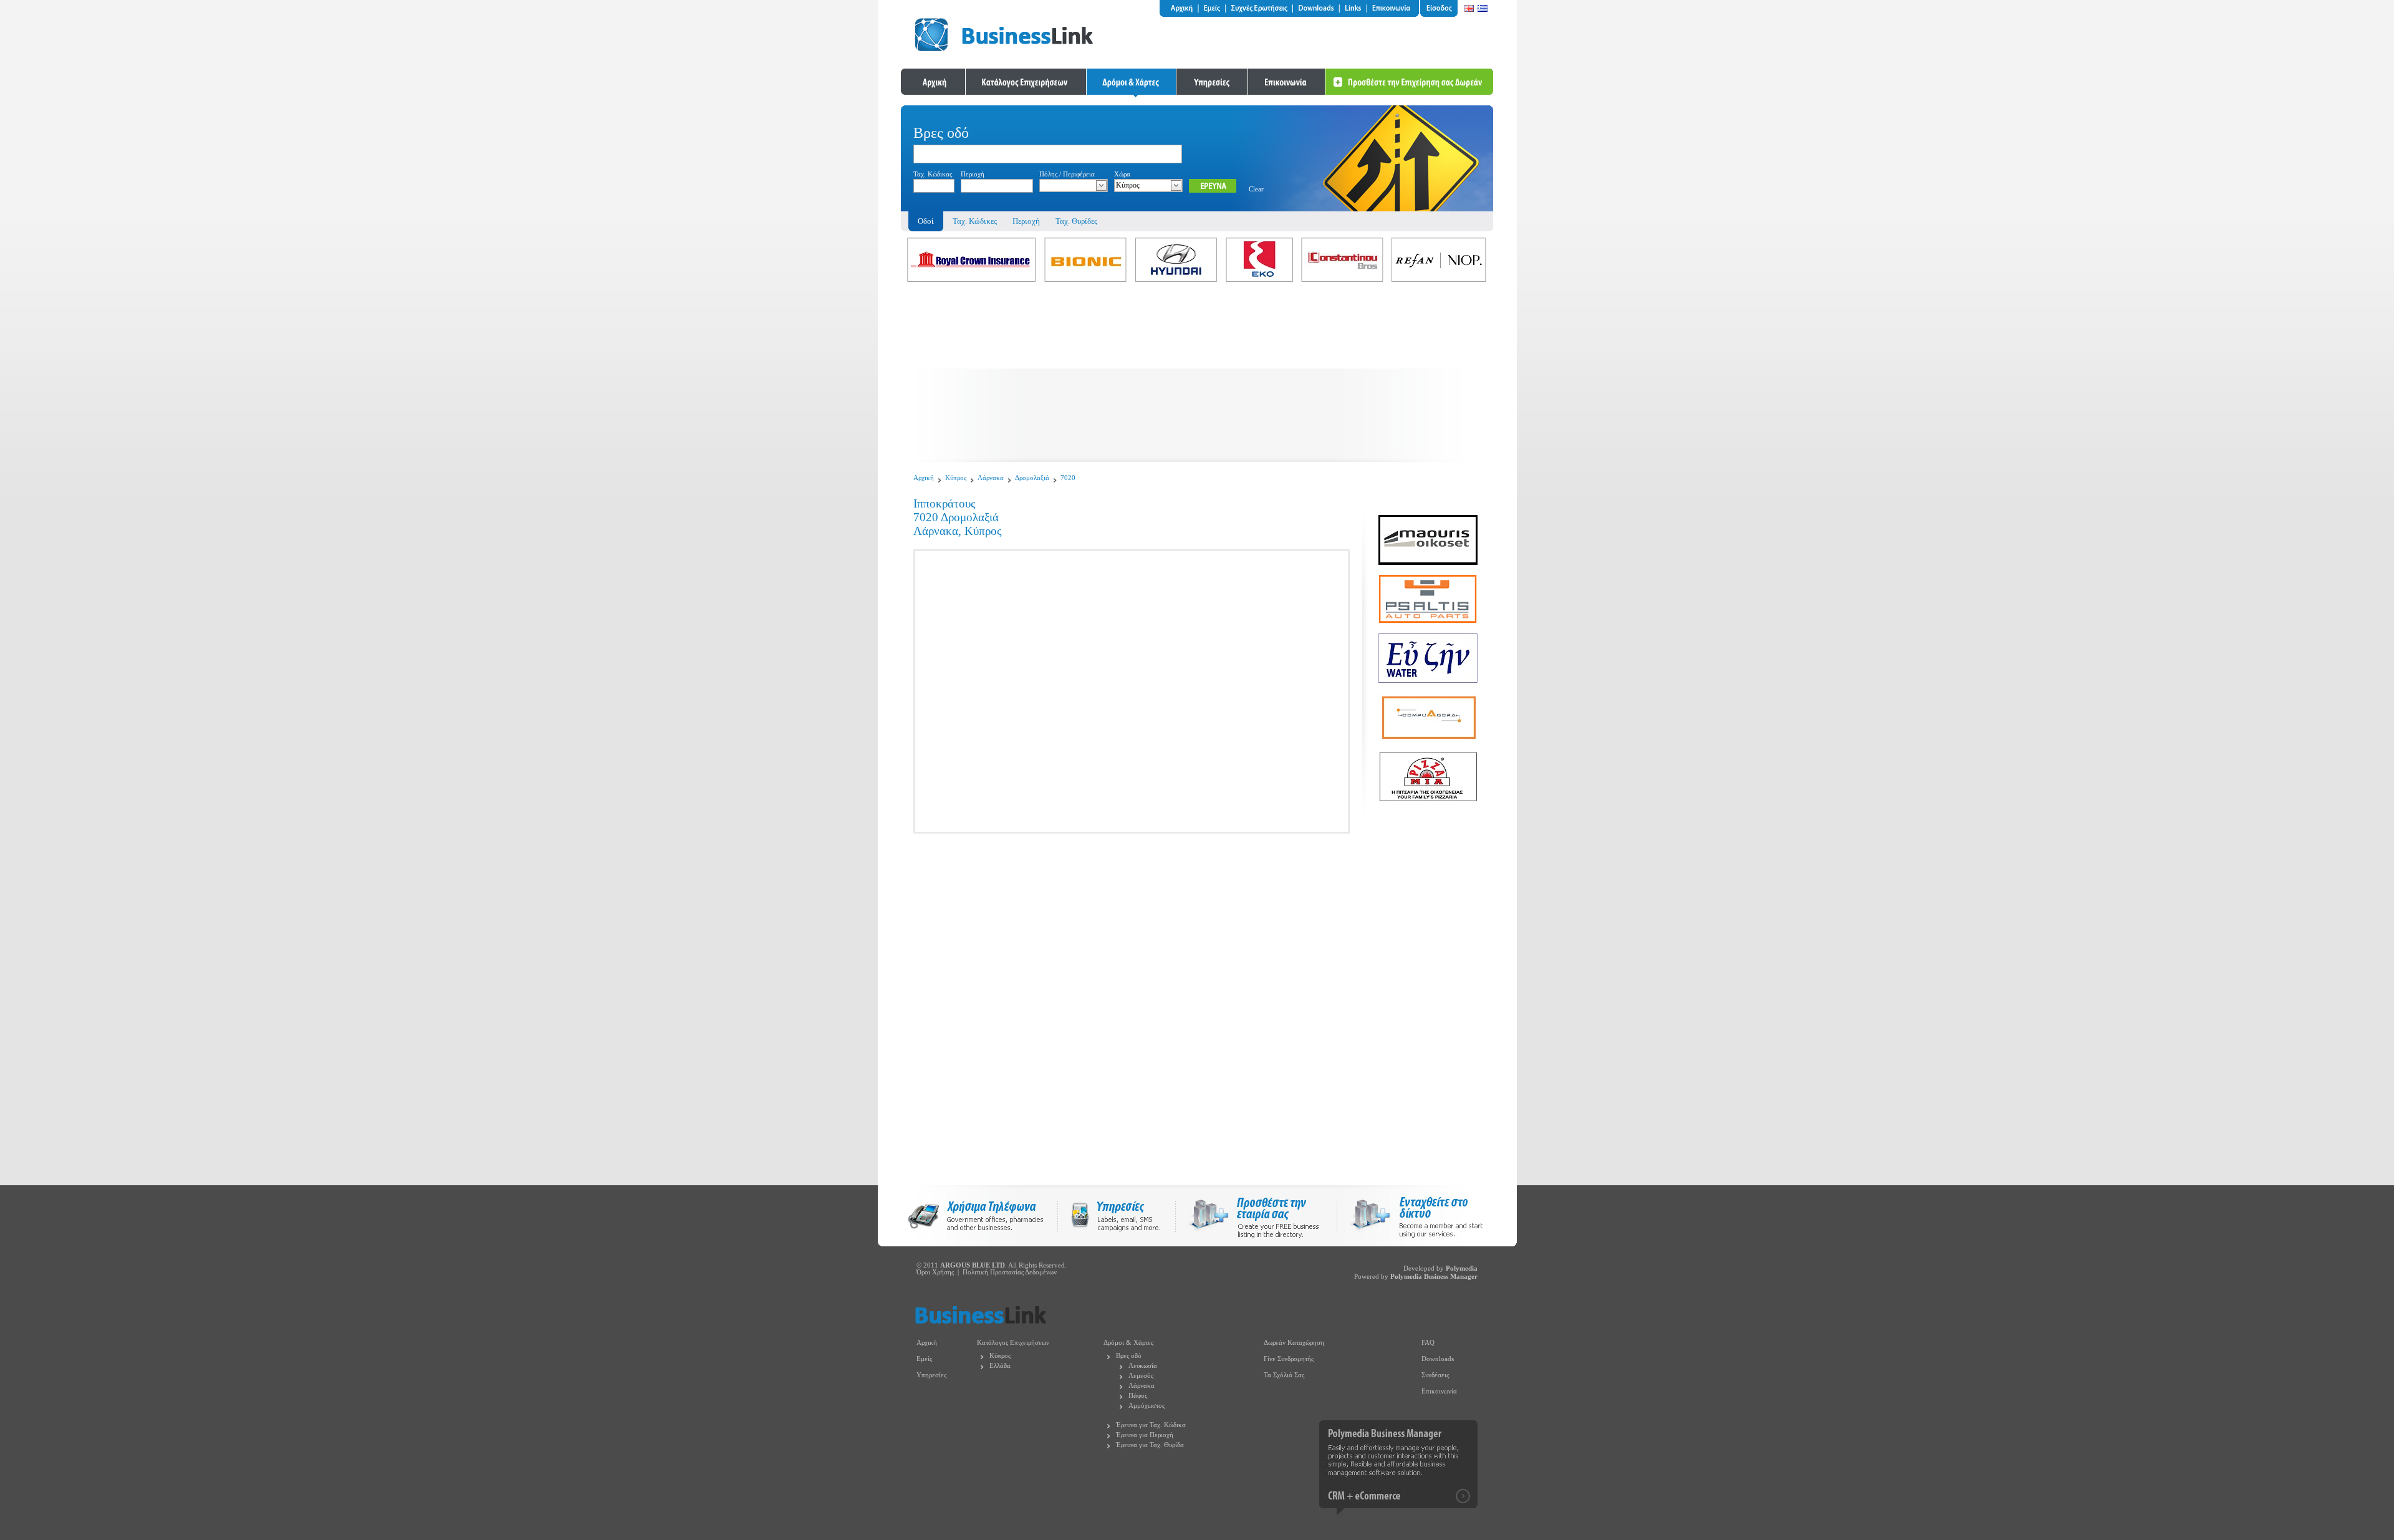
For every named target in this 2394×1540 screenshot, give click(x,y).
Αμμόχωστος (1147, 1406)
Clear (1256, 189)
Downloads (1438, 1359)
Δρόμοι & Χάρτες (1128, 1343)
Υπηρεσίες (931, 1375)
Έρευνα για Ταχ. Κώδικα (1151, 1425)
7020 (1068, 478)
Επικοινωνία (1439, 1391)
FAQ (1428, 1343)
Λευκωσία (1143, 1366)
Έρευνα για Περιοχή (1145, 1435)
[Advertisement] (1197, 375)
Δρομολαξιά (1032, 478)
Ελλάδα (1000, 1366)
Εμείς (924, 1359)
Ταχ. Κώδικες (975, 221)
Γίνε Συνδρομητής (1289, 1359)
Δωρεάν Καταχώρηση (1294, 1343)
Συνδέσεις (1435, 1375)
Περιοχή (1026, 221)
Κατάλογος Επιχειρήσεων (1013, 1343)
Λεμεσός (1141, 1376)
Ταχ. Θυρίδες (1076, 221)
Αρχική (924, 478)
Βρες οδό (1129, 1356)
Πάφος (1138, 1396)
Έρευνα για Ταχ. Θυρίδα (1150, 1445)
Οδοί (926, 221)
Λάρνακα (991, 478)
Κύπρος (956, 478)
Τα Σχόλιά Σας (1284, 1375)
